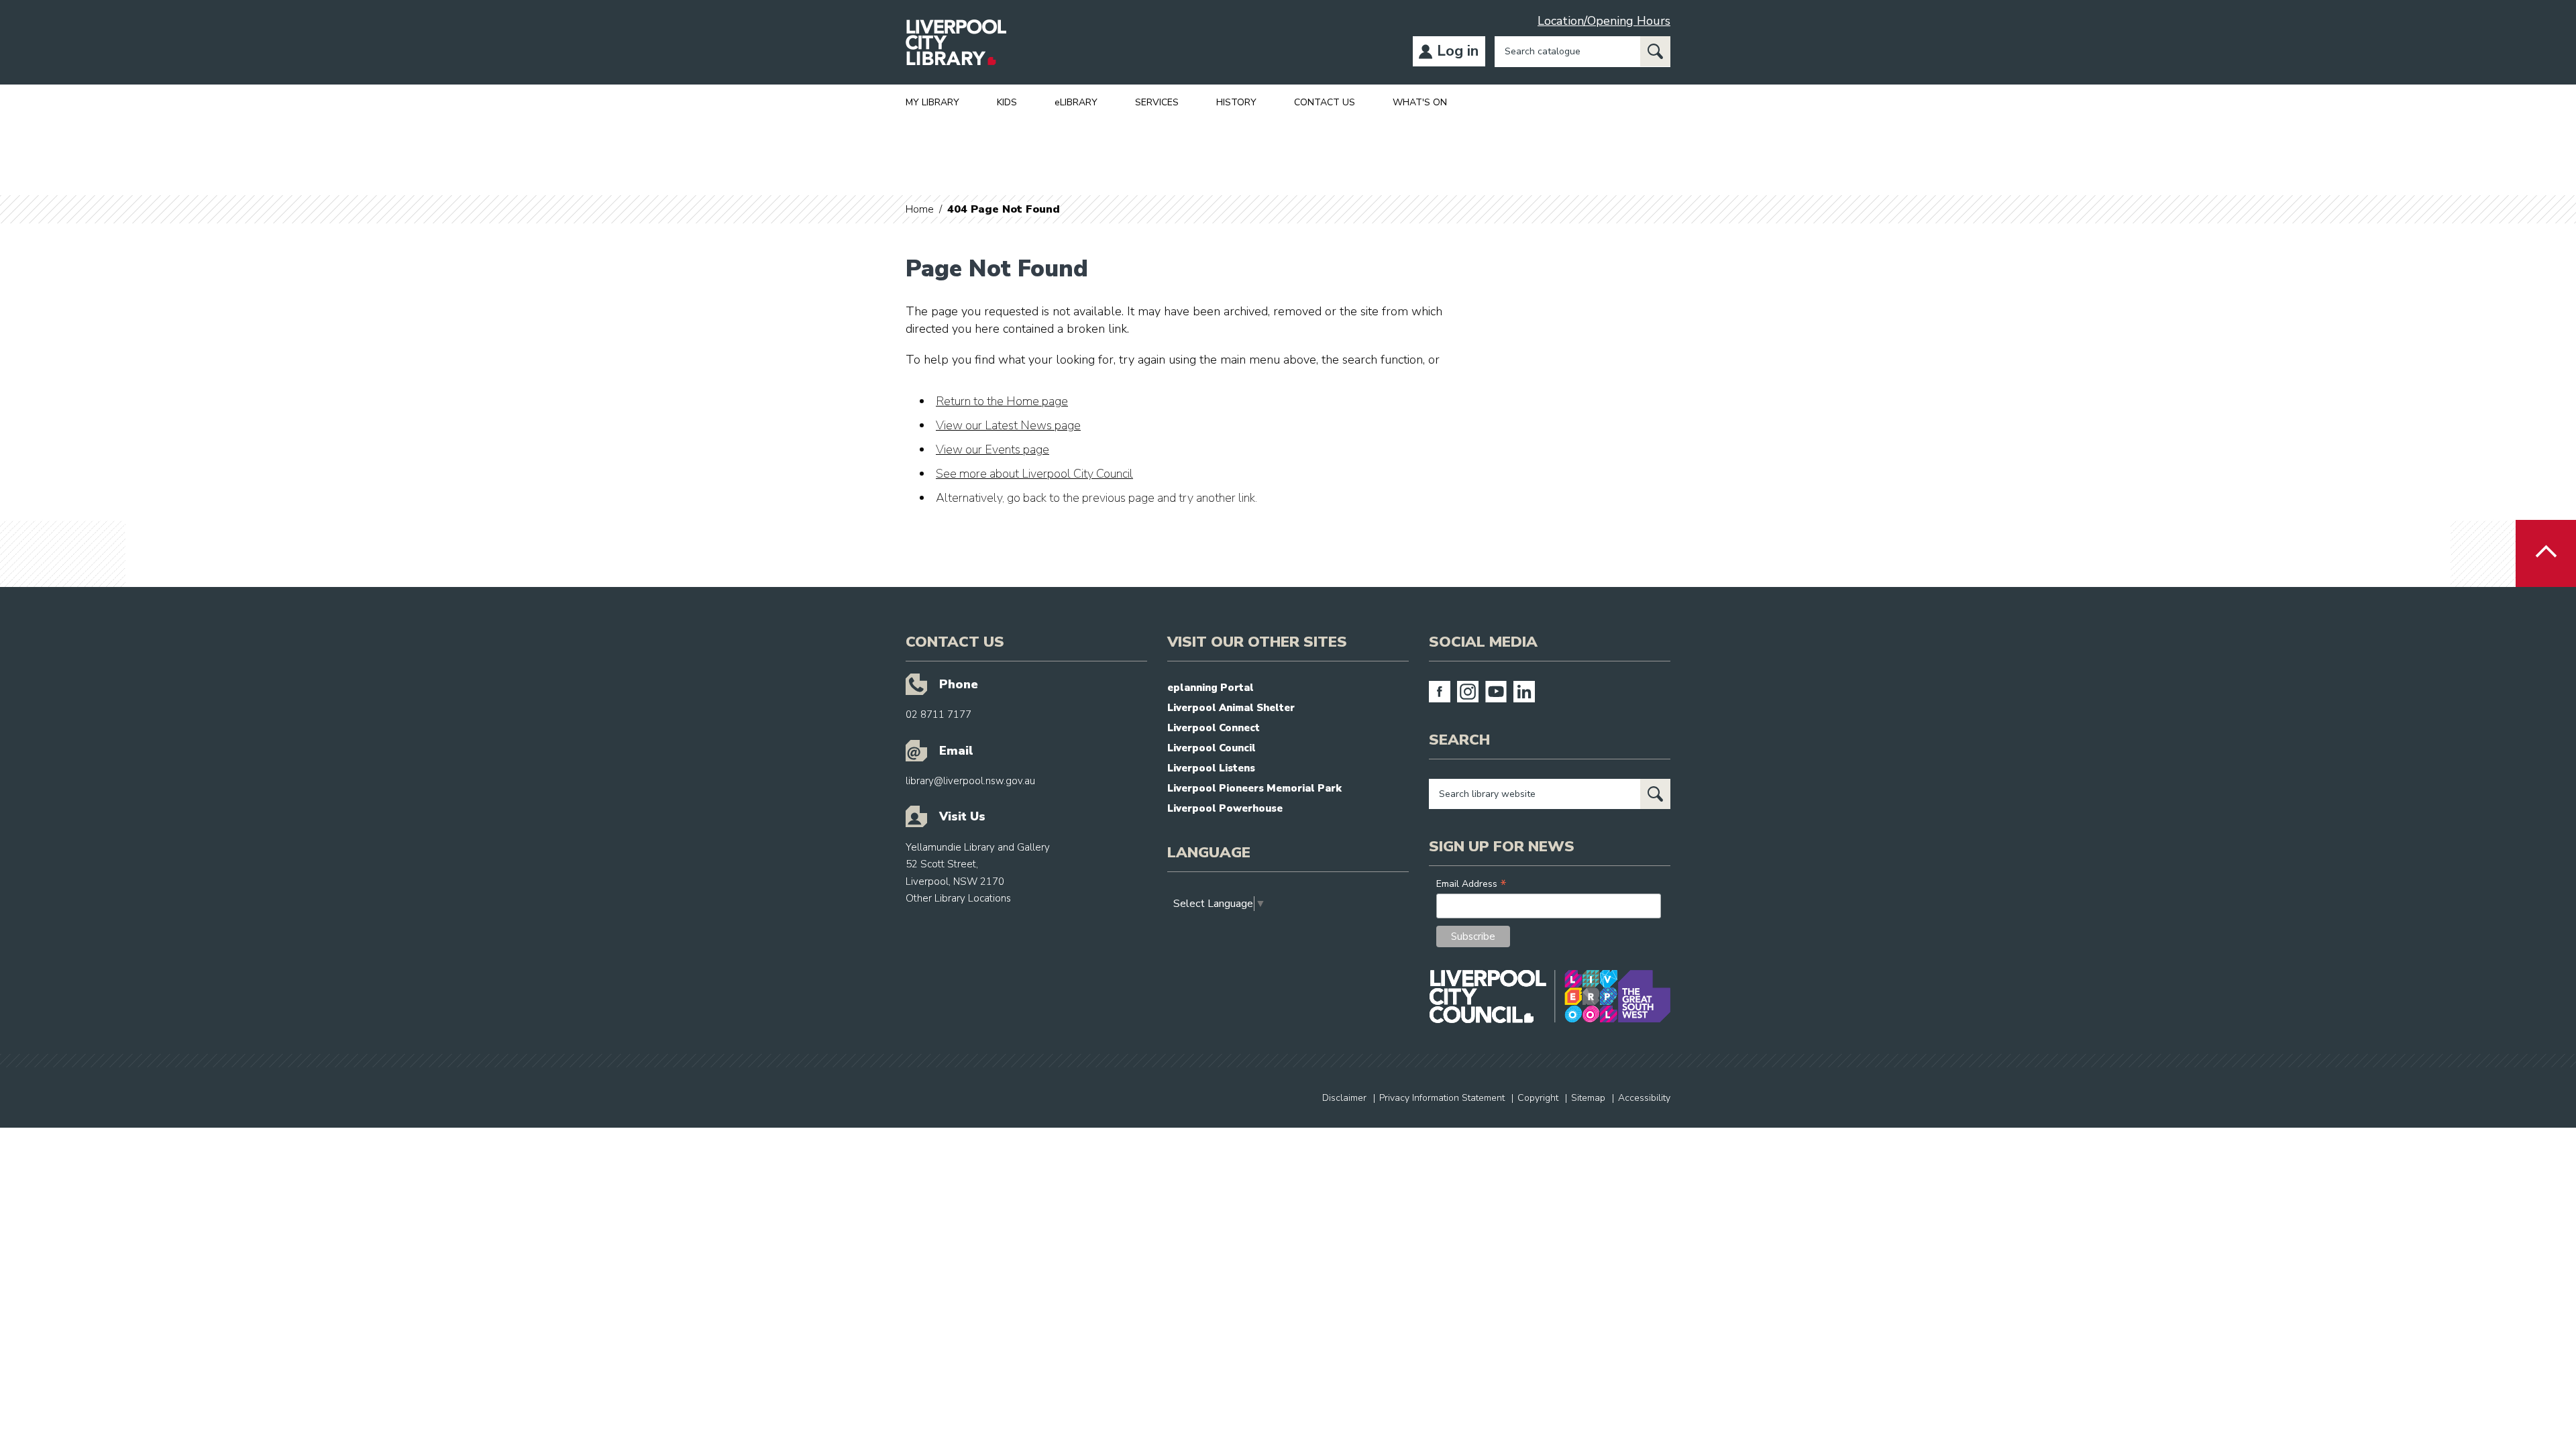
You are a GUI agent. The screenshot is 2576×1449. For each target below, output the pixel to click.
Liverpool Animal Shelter (1231, 708)
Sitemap (1588, 1098)
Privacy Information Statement (1442, 1098)
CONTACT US (1325, 102)
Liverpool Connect (1214, 728)
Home (920, 209)
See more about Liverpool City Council (1034, 474)
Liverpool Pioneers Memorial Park (1254, 788)
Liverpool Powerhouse (1225, 808)
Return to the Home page (1002, 401)
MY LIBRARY (932, 102)
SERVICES (1157, 102)
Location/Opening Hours (1604, 21)
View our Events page (992, 449)
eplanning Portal (1211, 688)
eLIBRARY (1076, 102)
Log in (1458, 51)
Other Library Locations (958, 898)
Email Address (1471, 884)
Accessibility (1644, 1098)
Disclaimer (1344, 1098)
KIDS (1007, 102)
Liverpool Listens (1211, 768)
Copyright (1538, 1098)
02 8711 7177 (938, 714)
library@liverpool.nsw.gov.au (970, 781)
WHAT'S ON (1420, 102)
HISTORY (1236, 102)
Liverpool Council (1212, 748)
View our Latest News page (1008, 425)
